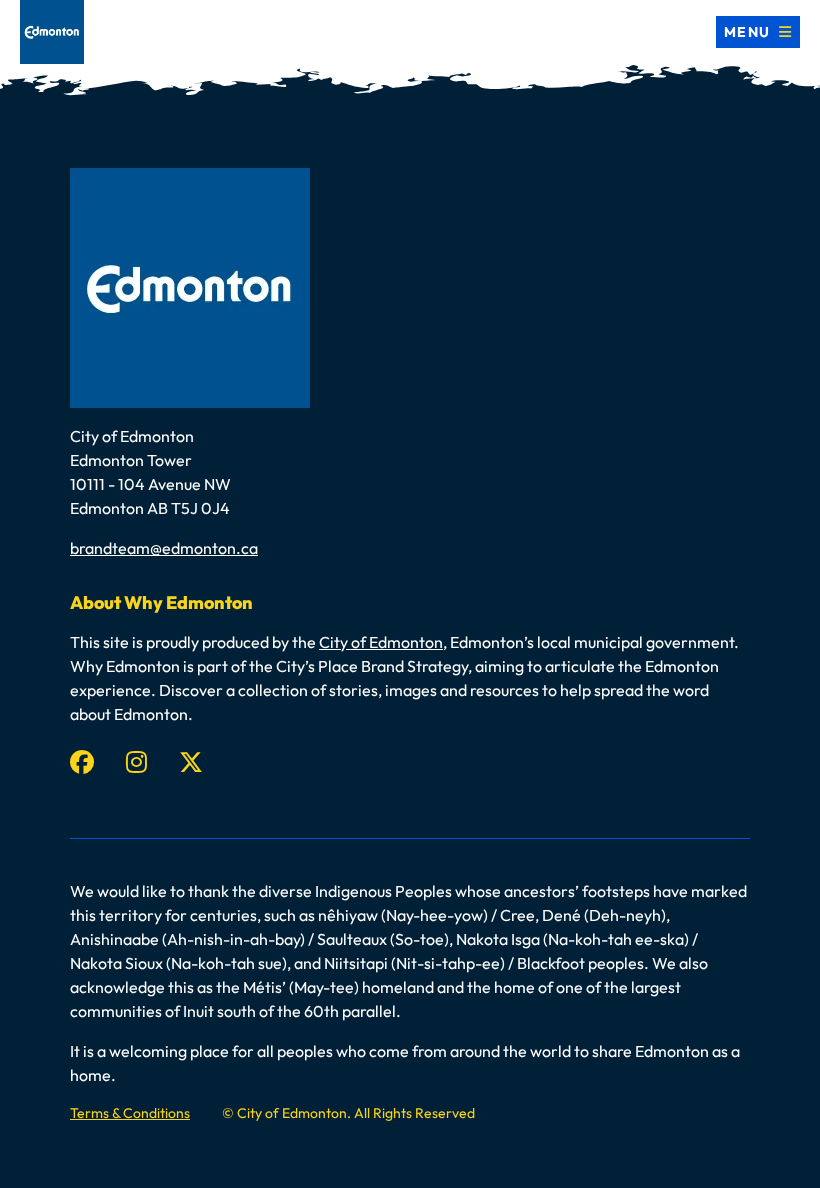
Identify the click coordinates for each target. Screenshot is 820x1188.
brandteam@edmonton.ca (164, 548)
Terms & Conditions (130, 1113)
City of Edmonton (381, 642)
